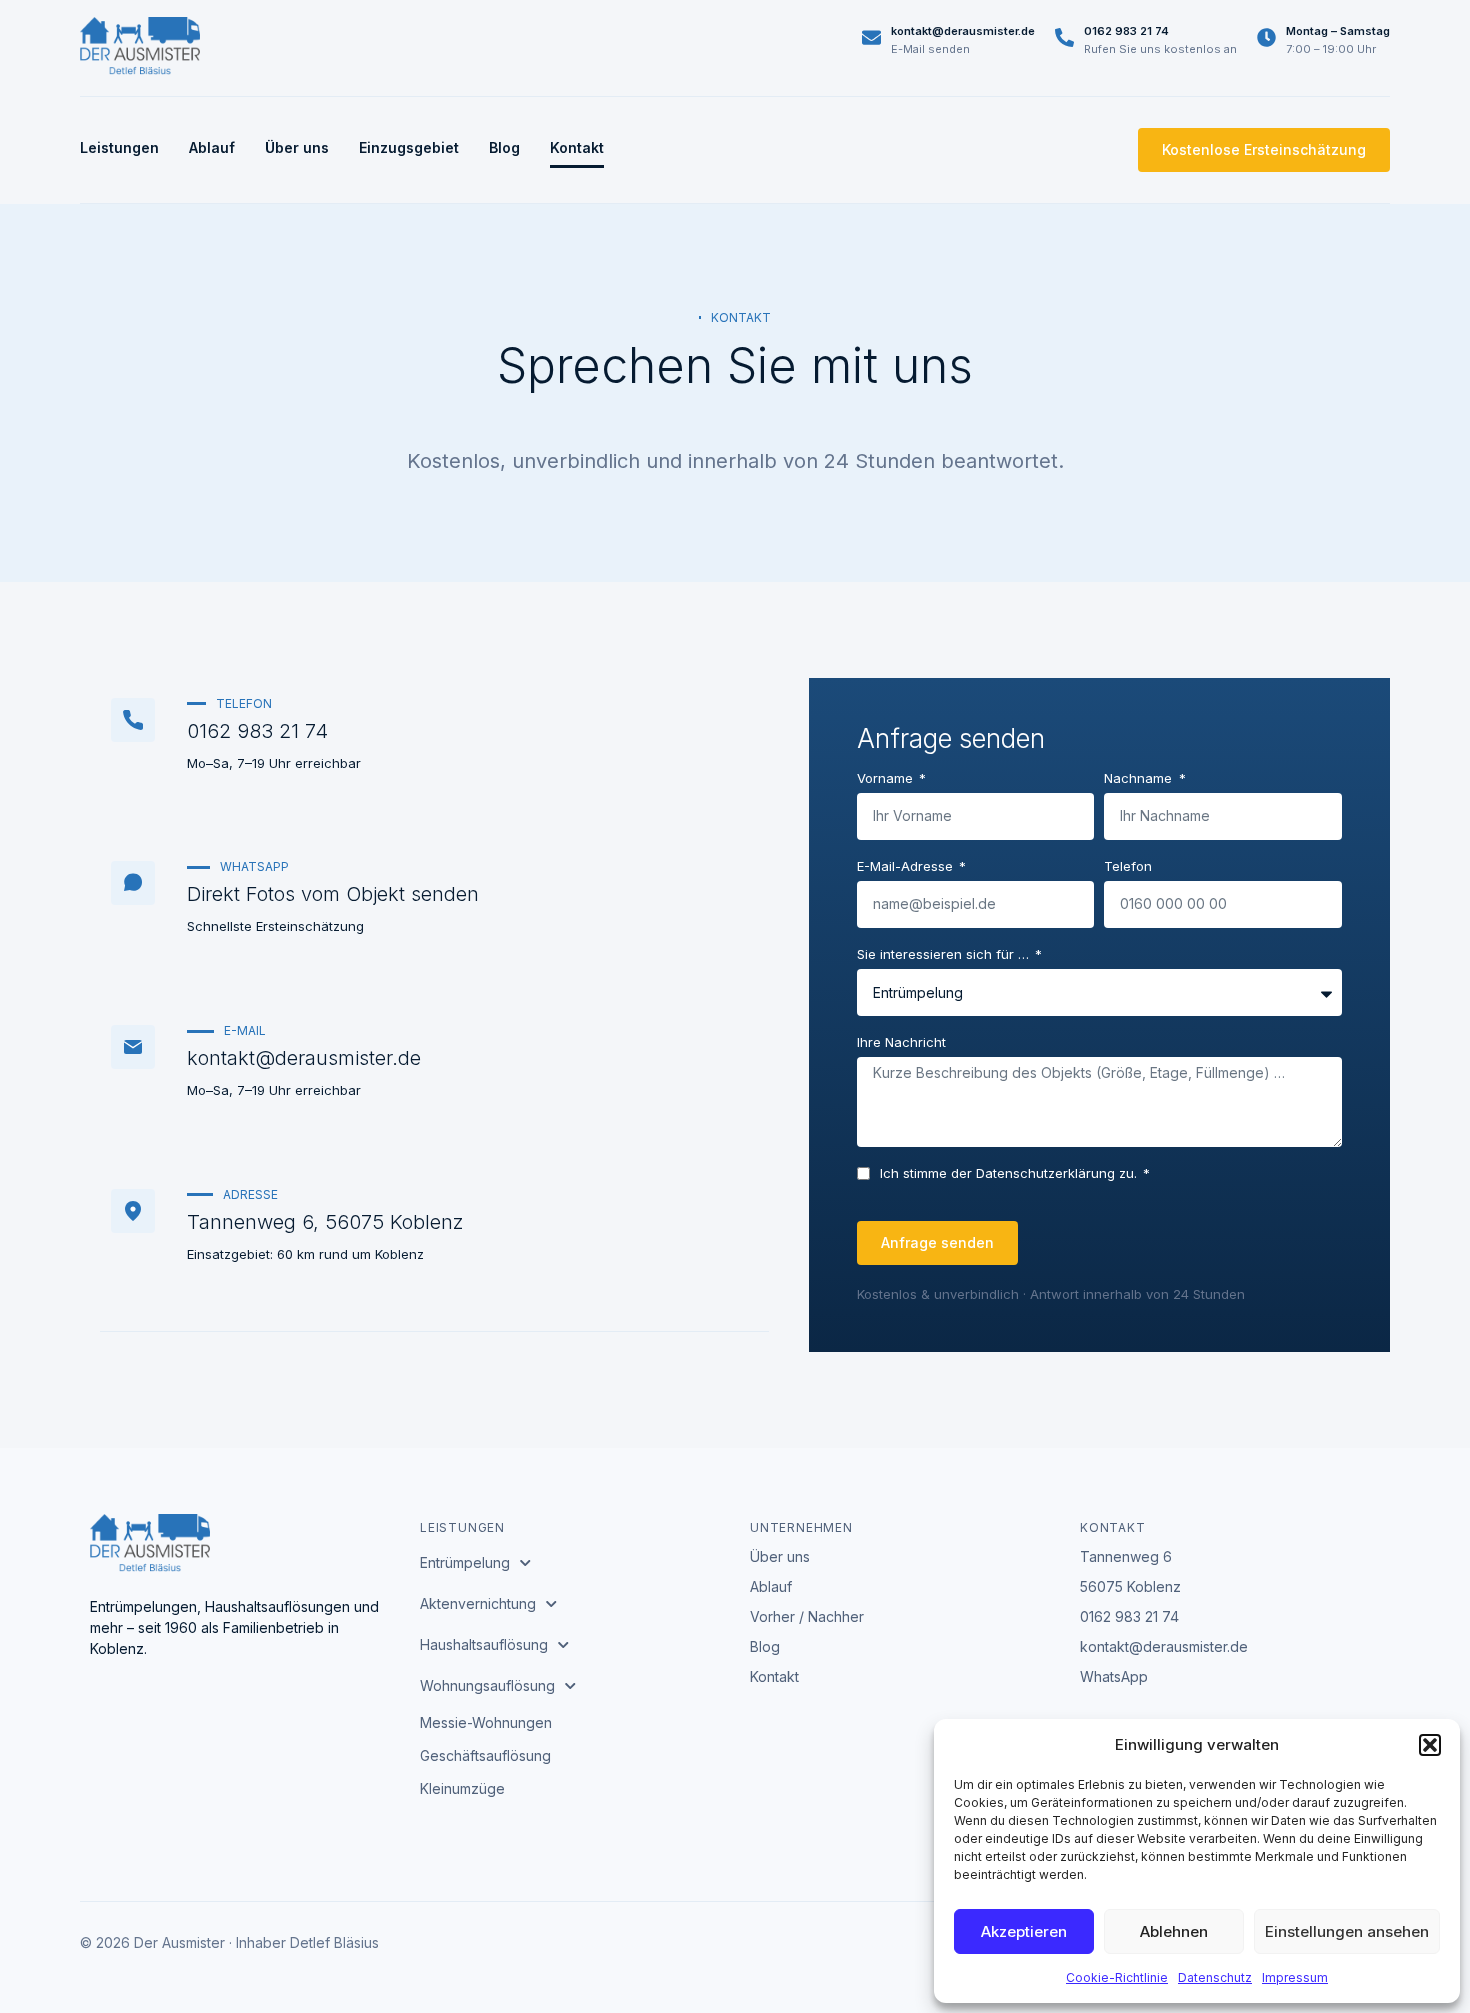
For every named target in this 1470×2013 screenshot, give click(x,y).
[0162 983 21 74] (1064, 37)
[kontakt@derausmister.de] (871, 37)
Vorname (887, 779)
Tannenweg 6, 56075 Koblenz (325, 1222)
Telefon (1128, 867)
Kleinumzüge (462, 1788)
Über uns (297, 147)
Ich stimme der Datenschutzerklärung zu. (1010, 1174)
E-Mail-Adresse (907, 867)
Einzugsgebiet (409, 147)
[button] (1430, 1745)
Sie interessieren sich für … (945, 955)
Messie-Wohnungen (486, 1722)
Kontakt (577, 147)
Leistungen (119, 147)
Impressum (1295, 1977)
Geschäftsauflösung (485, 1755)
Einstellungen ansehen (1347, 1931)
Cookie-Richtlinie (1117, 1977)
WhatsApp (1114, 1676)
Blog (504, 147)
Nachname (1140, 779)
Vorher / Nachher (807, 1616)
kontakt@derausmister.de (963, 31)
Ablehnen (1174, 1931)
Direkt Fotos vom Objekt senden (333, 894)
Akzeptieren (1024, 1931)
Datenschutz (1215, 1977)
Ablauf (212, 147)
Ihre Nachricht (901, 1043)
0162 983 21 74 (1126, 31)
